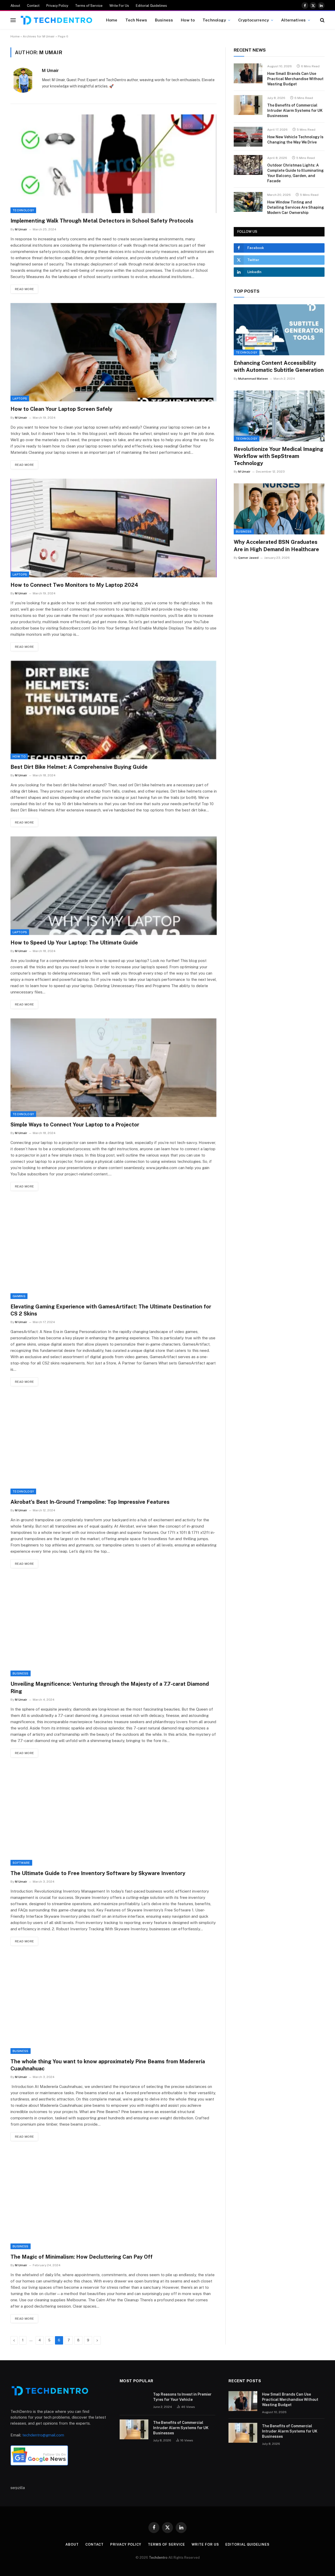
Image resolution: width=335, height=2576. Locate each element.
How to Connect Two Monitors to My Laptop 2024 (74, 585)
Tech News (136, 20)
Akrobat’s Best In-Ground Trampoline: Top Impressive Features (90, 1502)
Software (21, 1863)
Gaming (19, 1296)
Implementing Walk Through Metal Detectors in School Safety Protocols (102, 221)
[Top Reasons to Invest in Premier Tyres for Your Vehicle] (134, 2401)
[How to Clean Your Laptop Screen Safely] (114, 352)
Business (164, 20)
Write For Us (119, 6)
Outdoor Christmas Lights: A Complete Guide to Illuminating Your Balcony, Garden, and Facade (295, 173)
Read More (24, 289)
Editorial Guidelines (151, 6)
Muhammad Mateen (253, 379)
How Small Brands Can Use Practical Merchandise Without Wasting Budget (295, 79)
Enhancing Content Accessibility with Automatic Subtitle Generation (279, 366)
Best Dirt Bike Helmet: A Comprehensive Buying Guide (79, 767)
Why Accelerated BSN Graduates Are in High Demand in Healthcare (276, 546)
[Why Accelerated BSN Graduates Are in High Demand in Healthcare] (279, 509)
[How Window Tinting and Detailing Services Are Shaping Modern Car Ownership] (248, 202)
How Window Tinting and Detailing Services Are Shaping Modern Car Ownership (296, 207)
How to (188, 20)
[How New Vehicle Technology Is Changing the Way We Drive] (248, 137)
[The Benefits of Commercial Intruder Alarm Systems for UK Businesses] (248, 105)
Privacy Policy (57, 6)
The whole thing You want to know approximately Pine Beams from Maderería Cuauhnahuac (108, 2065)
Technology (214, 20)
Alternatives (293, 20)
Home (112, 20)
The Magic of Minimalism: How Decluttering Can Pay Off (82, 2257)
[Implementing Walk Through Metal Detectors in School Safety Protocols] (114, 164)
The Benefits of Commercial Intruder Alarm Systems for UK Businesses (295, 110)
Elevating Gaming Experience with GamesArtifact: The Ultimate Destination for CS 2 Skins (111, 1310)
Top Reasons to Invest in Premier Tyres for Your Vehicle (182, 2397)
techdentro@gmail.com (43, 2435)
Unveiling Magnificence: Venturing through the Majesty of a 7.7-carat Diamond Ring (110, 1687)
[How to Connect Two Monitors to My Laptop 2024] (114, 528)
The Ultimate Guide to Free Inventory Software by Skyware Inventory (98, 1873)
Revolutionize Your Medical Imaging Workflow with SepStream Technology (278, 456)
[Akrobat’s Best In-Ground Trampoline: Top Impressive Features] (114, 1445)
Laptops (20, 399)
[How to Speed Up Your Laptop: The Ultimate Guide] (114, 886)
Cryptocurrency (253, 20)
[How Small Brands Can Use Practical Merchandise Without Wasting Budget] (248, 73)
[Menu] (13, 20)
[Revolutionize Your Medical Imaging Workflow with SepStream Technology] (279, 416)
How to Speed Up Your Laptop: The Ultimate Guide (74, 943)
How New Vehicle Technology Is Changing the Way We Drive (295, 140)
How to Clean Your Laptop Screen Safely (61, 409)
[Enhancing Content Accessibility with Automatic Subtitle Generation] (279, 330)
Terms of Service (89, 6)
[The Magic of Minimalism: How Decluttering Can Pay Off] (114, 2200)
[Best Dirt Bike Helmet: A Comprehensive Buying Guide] (114, 710)
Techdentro (159, 2558)
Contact (33, 6)
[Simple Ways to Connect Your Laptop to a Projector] (114, 1068)
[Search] (322, 20)
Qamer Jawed (248, 558)
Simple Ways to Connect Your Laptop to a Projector (75, 1125)
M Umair (50, 70)
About (15, 6)
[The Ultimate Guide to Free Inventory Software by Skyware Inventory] (114, 1816)
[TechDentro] (56, 20)
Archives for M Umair (39, 36)
